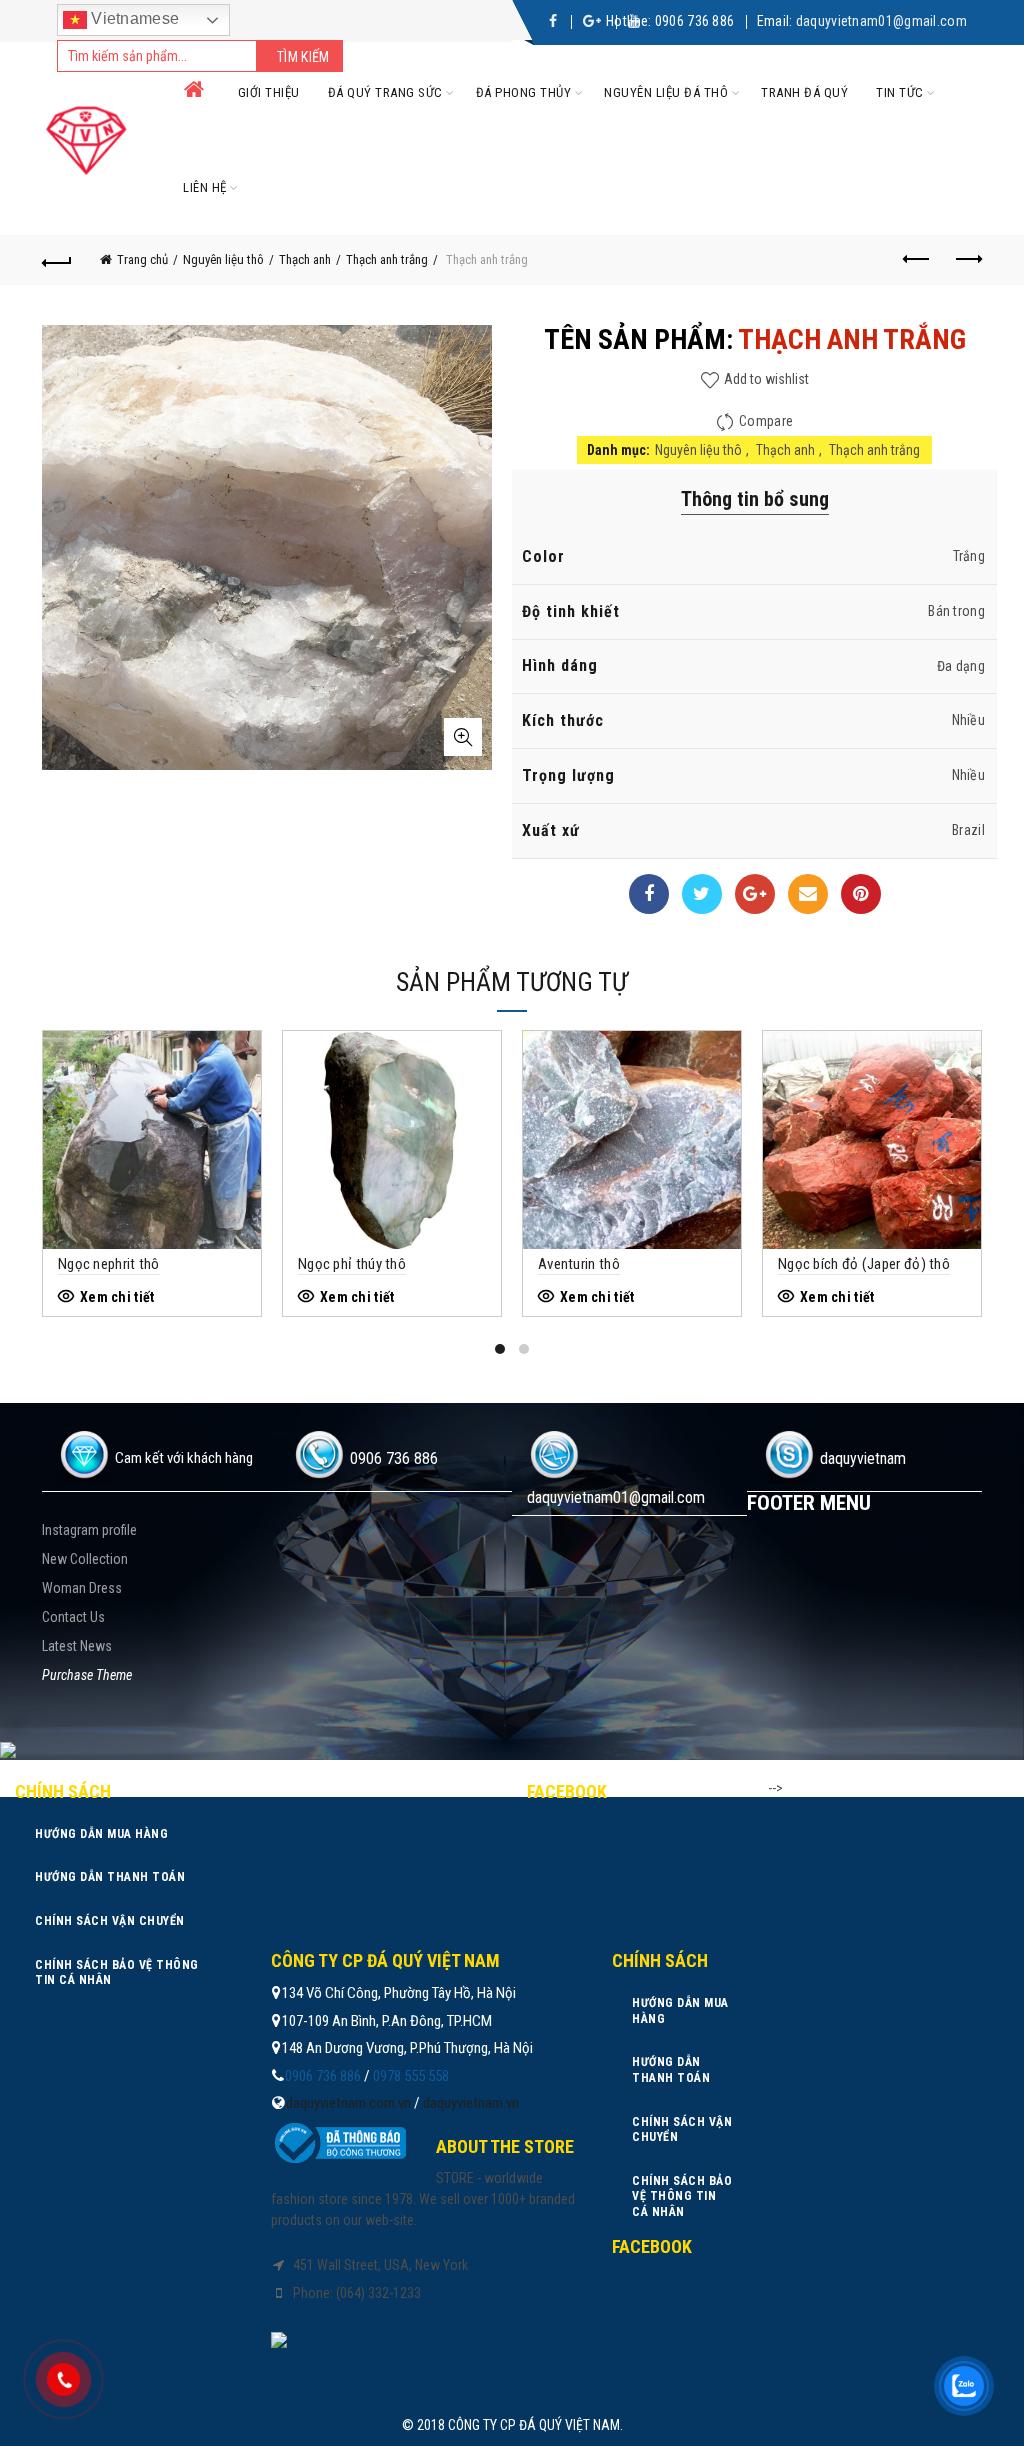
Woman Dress (82, 1588)
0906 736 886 (695, 21)
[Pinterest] (861, 894)
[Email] (808, 894)
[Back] (57, 260)
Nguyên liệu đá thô (666, 92)
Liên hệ (205, 187)
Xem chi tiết (117, 1297)
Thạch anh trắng (387, 259)
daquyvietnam (863, 1458)
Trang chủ (142, 259)
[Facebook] (649, 894)
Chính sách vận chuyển (110, 1921)
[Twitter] (702, 894)
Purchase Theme (87, 1675)
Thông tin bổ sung (755, 499)
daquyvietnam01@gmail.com (881, 21)
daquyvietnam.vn (471, 2103)
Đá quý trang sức (385, 92)
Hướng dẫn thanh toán (110, 1877)
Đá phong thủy (524, 92)
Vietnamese (133, 18)
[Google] (755, 894)
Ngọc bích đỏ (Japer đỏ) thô (864, 1264)
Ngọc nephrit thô (109, 1264)
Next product (967, 260)
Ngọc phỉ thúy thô (352, 1264)
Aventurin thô (579, 1264)
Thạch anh (305, 259)
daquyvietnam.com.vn (348, 2103)
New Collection (85, 1559)
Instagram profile (89, 1530)
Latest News (77, 1646)
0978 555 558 (411, 2076)
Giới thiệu (269, 92)
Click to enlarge (463, 737)
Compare (766, 421)
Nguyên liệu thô (223, 259)
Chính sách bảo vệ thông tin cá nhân (117, 1973)
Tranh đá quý (804, 92)
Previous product (917, 260)
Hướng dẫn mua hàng (101, 1834)
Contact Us (73, 1617)
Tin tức (900, 92)
